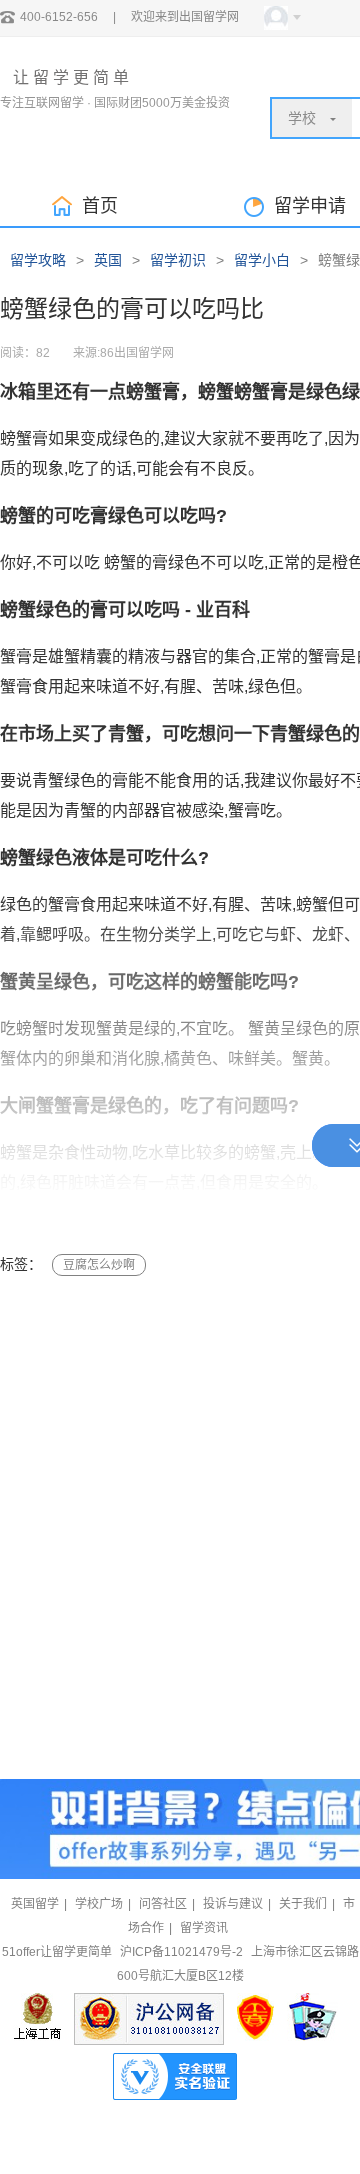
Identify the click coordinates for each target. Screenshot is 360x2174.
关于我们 (303, 1904)
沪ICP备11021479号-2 (181, 1952)
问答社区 (163, 1904)
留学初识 (178, 260)
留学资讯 (204, 1928)
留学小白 (262, 260)
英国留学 (35, 1904)
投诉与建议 (233, 1904)
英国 (108, 260)
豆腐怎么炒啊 (99, 1265)
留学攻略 (38, 260)
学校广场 (99, 1904)
